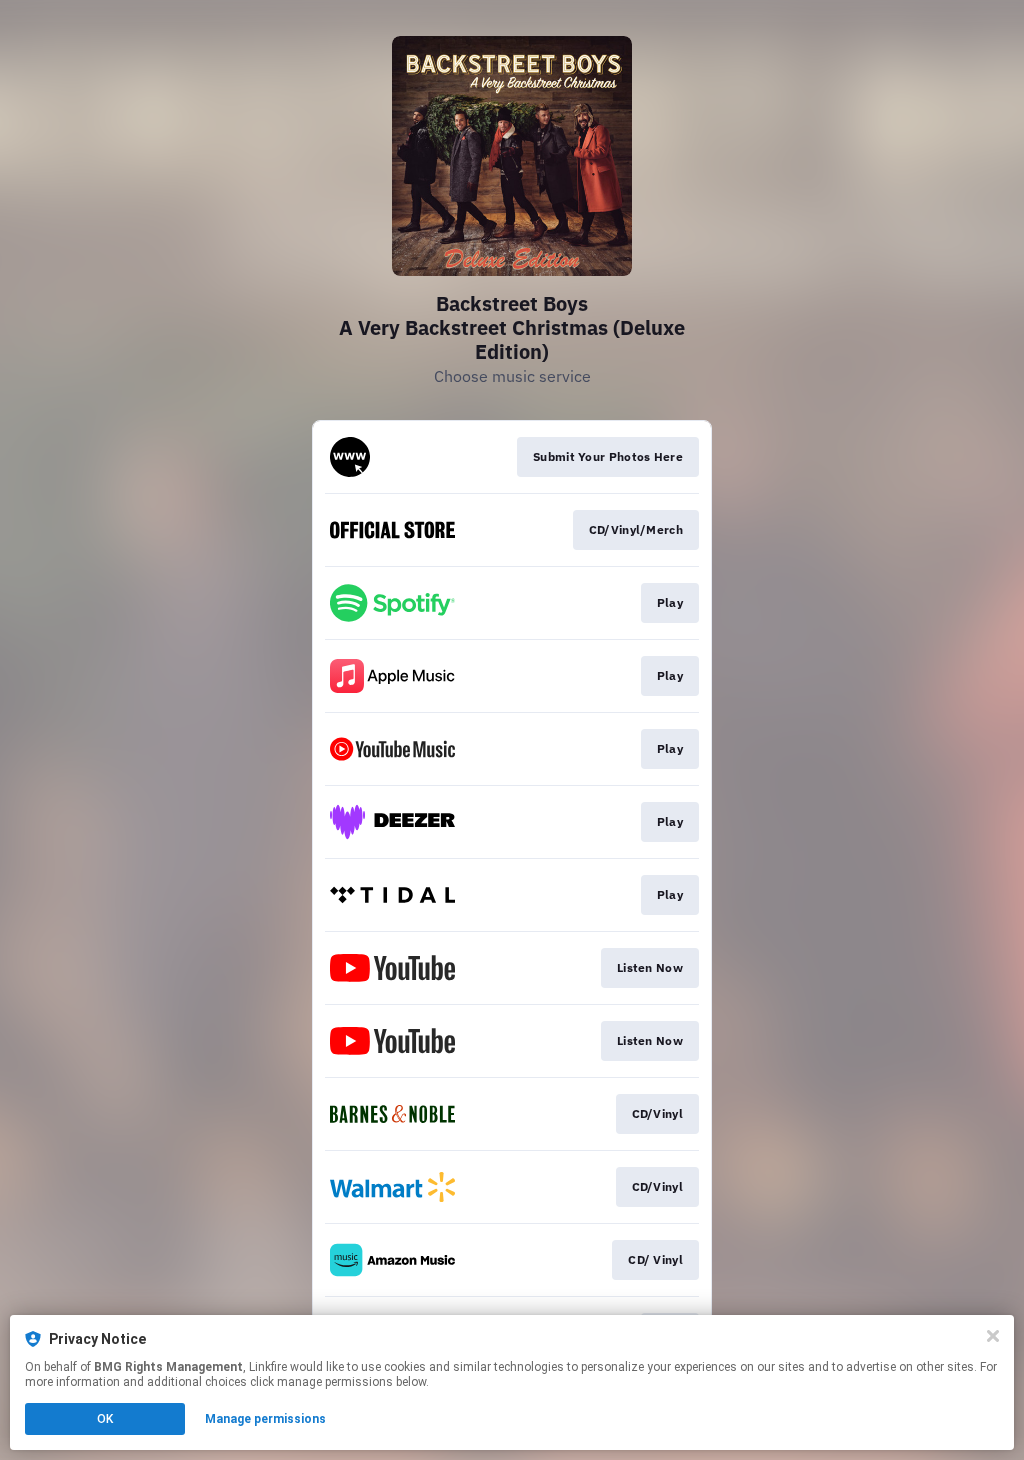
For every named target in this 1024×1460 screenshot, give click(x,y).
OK (105, 1419)
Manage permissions (265, 1419)
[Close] (993, 1336)
